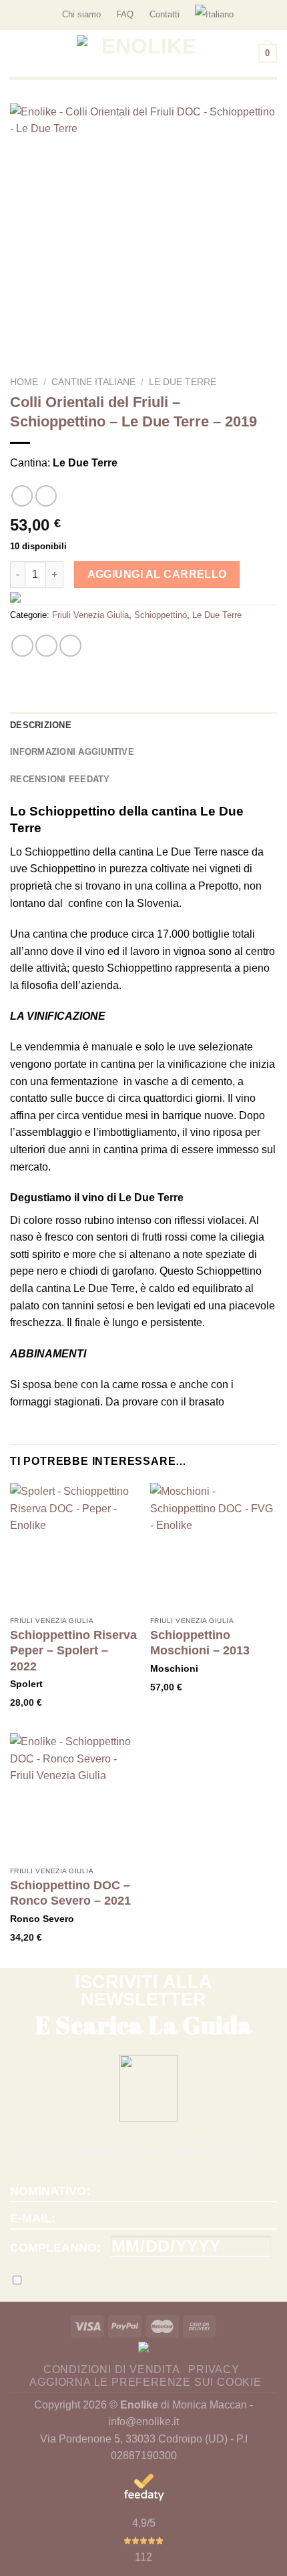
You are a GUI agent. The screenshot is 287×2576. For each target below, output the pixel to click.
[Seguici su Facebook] (258, 15)
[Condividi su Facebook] (46, 646)
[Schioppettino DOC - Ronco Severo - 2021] (73, 1797)
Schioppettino (161, 615)
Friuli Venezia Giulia (90, 615)
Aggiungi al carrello (157, 574)
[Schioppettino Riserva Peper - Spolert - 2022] (73, 1546)
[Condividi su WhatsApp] (22, 646)
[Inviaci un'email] (270, 15)
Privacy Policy (85, 2282)
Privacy (214, 2369)
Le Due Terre (183, 382)
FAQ (125, 14)
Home (24, 382)
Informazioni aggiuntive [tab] (72, 752)
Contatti (165, 14)
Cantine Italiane (93, 382)
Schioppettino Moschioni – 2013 (200, 1643)
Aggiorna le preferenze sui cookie (145, 2382)
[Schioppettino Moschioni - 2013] (214, 1546)
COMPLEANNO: (55, 2248)
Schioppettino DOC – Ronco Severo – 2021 (70, 1893)
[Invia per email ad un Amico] (70, 646)
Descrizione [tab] (41, 725)
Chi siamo (81, 14)
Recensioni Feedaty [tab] (60, 779)
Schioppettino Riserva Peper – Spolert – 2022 (73, 1651)
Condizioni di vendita (112, 2369)
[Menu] (18, 53)
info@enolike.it (143, 2422)
